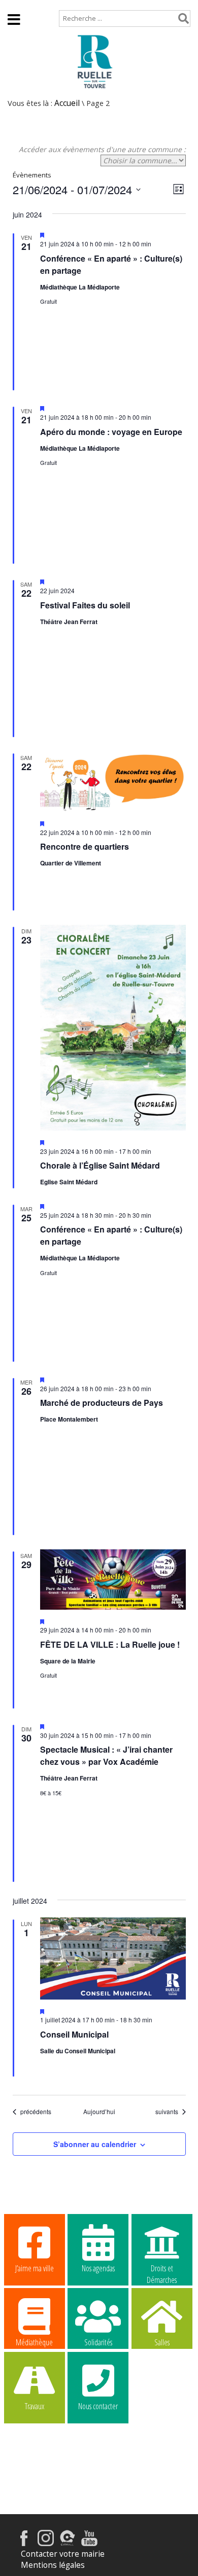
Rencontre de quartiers (85, 846)
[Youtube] (89, 2543)
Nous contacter (98, 2406)
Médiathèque (34, 2342)
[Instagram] (46, 2543)
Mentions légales (53, 2565)
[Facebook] (24, 2543)
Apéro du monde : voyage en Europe (111, 432)
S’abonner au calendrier (95, 2144)
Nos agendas (98, 2268)
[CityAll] (68, 2543)
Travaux (35, 2406)
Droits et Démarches (162, 2269)
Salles (162, 2342)
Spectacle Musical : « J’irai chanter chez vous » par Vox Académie (106, 1755)
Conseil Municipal (74, 2034)
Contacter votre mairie (63, 2554)
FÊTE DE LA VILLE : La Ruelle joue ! (110, 1644)
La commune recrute (162, 2407)
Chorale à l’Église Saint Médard (100, 1165)
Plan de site (69, 5)
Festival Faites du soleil (85, 605)
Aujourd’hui (99, 2112)
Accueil (21, 5)
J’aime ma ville (35, 2268)
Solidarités (98, 2342)
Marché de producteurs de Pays (102, 1403)
